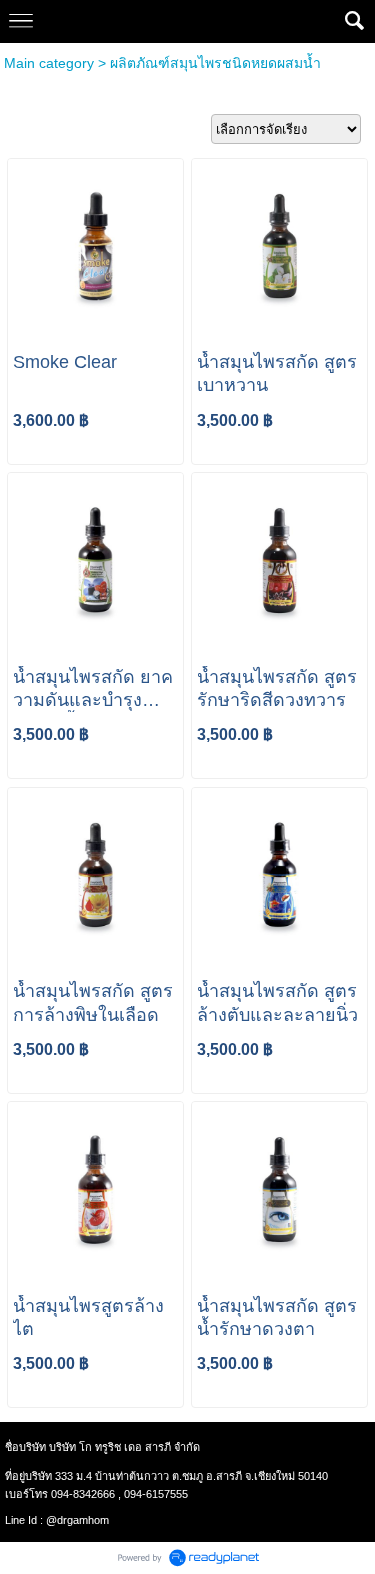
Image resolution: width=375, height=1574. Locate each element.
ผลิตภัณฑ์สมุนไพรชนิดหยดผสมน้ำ (215, 63)
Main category (49, 63)
